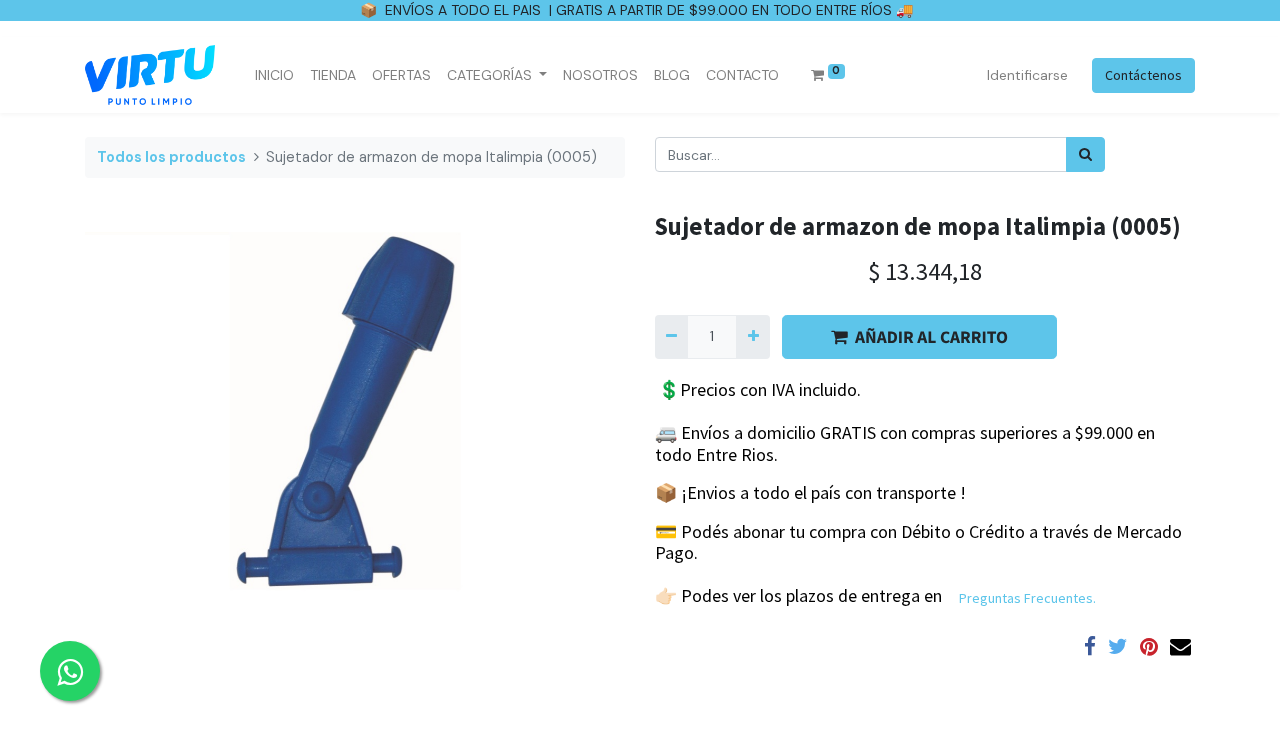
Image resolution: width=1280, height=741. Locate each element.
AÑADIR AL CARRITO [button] (931, 337)
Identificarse (1027, 75)
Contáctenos (1143, 75)
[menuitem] (274, 75)
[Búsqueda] (1085, 154)
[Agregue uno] (752, 336)
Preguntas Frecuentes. (1027, 598)
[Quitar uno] (671, 336)
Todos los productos (171, 157)
